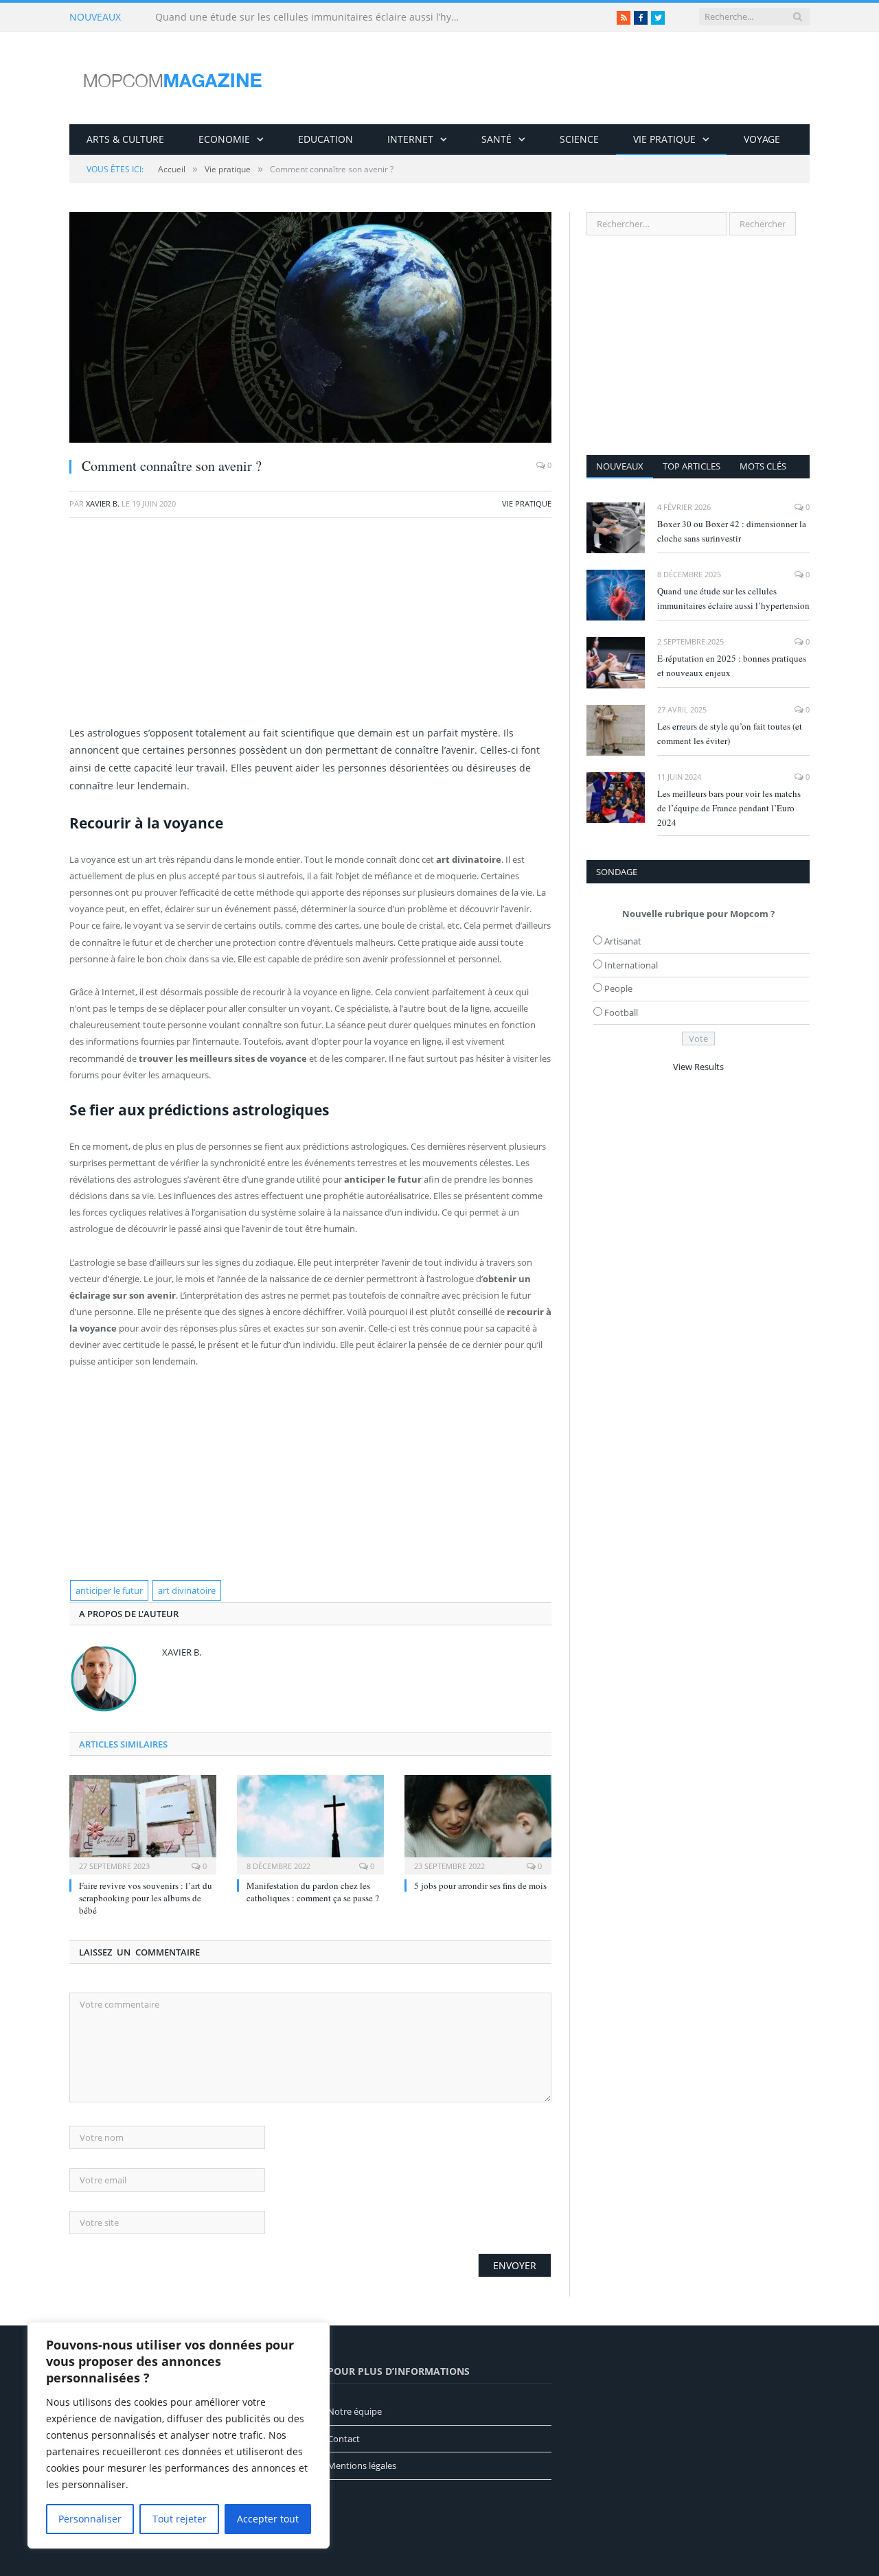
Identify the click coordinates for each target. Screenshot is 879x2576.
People (618, 988)
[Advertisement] (310, 628)
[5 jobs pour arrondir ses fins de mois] (478, 1823)
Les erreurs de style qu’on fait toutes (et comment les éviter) (730, 733)
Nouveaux (620, 466)
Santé (496, 139)
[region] (179, 2435)
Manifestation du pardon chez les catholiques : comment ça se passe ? (313, 1892)
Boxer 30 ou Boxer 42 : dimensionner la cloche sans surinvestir (732, 531)
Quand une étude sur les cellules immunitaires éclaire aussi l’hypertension (313, 17)
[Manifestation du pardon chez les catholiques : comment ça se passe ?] (310, 1823)
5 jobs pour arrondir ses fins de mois (480, 1885)
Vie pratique (664, 139)
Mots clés (763, 466)
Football (621, 1012)
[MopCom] (172, 78)
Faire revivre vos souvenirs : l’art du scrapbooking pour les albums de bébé (146, 1898)
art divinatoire (187, 1590)
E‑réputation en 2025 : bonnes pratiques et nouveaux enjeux (732, 665)
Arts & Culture (125, 139)
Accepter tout (268, 2519)
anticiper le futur (109, 1590)
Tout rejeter (180, 2519)
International (631, 965)
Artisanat (623, 941)
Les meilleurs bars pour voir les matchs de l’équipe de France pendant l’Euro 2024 (729, 808)
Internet (410, 139)
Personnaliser (90, 2519)
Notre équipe (355, 2411)
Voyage (762, 139)
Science (579, 139)
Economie (224, 139)
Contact (344, 2439)
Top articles (692, 466)
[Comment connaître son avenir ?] (310, 329)
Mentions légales (362, 2465)
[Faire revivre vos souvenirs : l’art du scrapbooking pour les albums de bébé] (143, 1823)
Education (326, 139)
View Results (698, 1067)
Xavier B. (103, 503)
